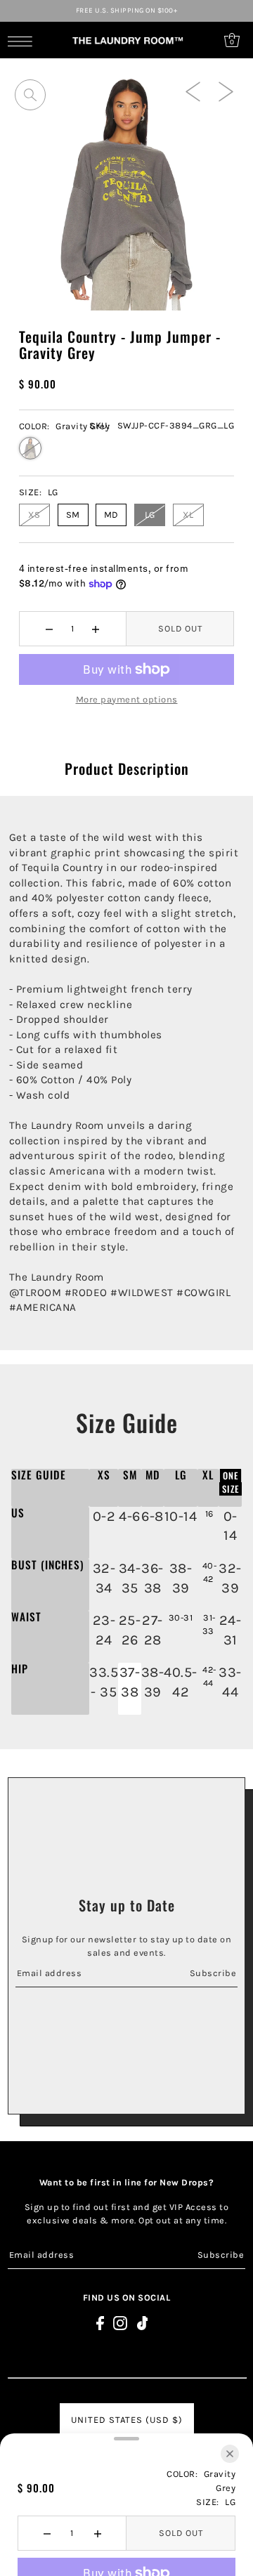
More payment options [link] (127, 699)
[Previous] (193, 91)
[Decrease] (50, 629)
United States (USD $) (127, 2420)
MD (111, 515)
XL (188, 515)
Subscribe (213, 1973)
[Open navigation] (24, 41)
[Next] (226, 91)
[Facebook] (100, 2323)
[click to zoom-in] (30, 95)
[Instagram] (120, 2323)
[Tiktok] (143, 2323)
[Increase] (96, 629)
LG (150, 515)
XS (34, 515)
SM (73, 515)
